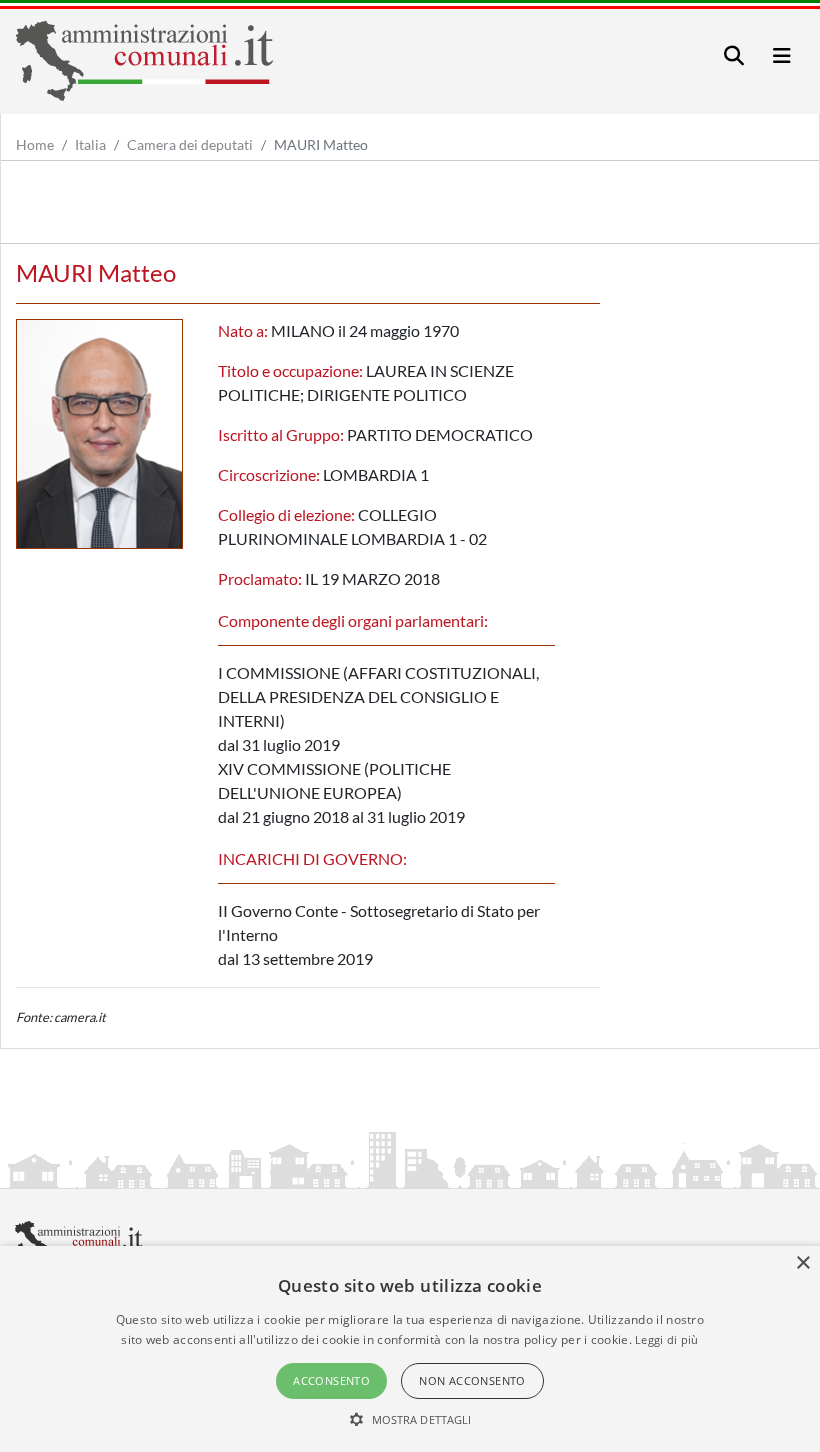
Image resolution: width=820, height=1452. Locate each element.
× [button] (802, 1263)
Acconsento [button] (331, 1380)
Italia (90, 144)
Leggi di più (667, 1339)
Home (35, 144)
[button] (410, 1419)
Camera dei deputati (190, 144)
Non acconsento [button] (472, 1380)
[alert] (410, 1349)
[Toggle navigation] (734, 55)
